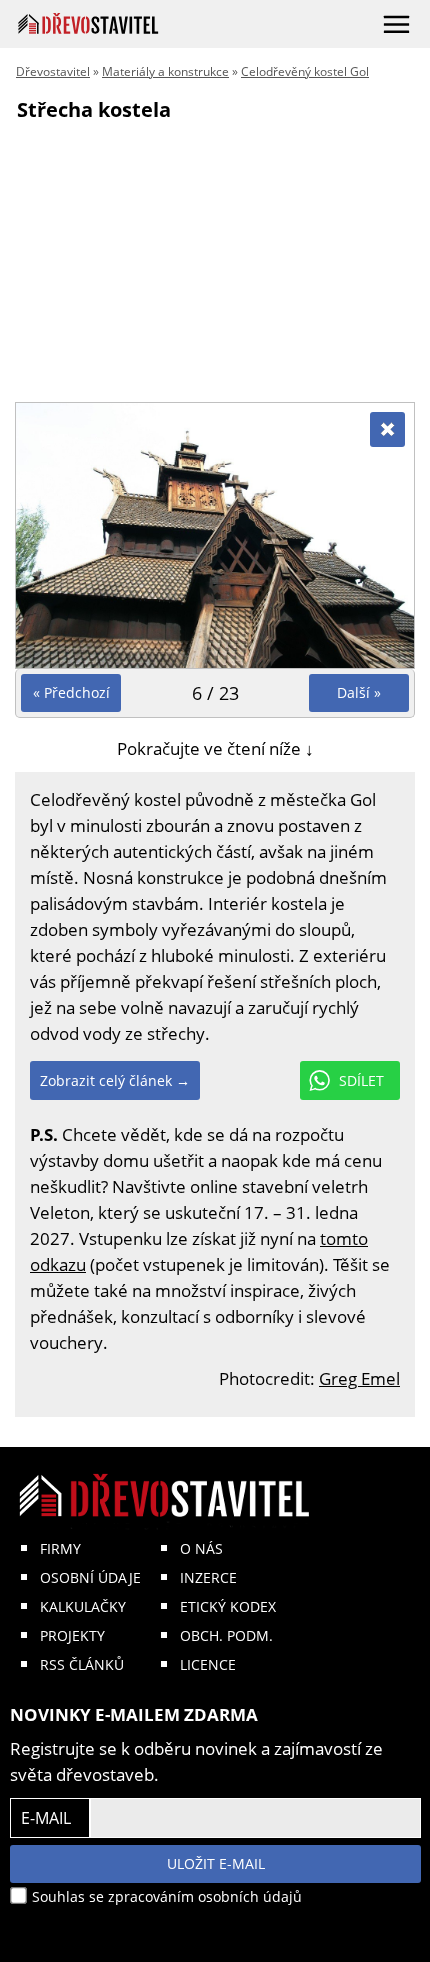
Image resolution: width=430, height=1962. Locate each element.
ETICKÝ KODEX (228, 1606)
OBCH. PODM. (226, 1635)
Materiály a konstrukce (165, 71)
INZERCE (208, 1577)
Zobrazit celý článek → (115, 1080)
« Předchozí (71, 692)
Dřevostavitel (53, 71)
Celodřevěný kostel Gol (305, 71)
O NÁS (201, 1548)
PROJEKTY (72, 1635)
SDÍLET (361, 1080)
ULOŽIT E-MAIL (216, 1863)
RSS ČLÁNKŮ (82, 1664)
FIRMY (60, 1548)
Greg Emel (359, 1378)
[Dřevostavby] (88, 23)
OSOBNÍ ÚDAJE (90, 1577)
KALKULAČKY (83, 1606)
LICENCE (208, 1664)
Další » (359, 692)
